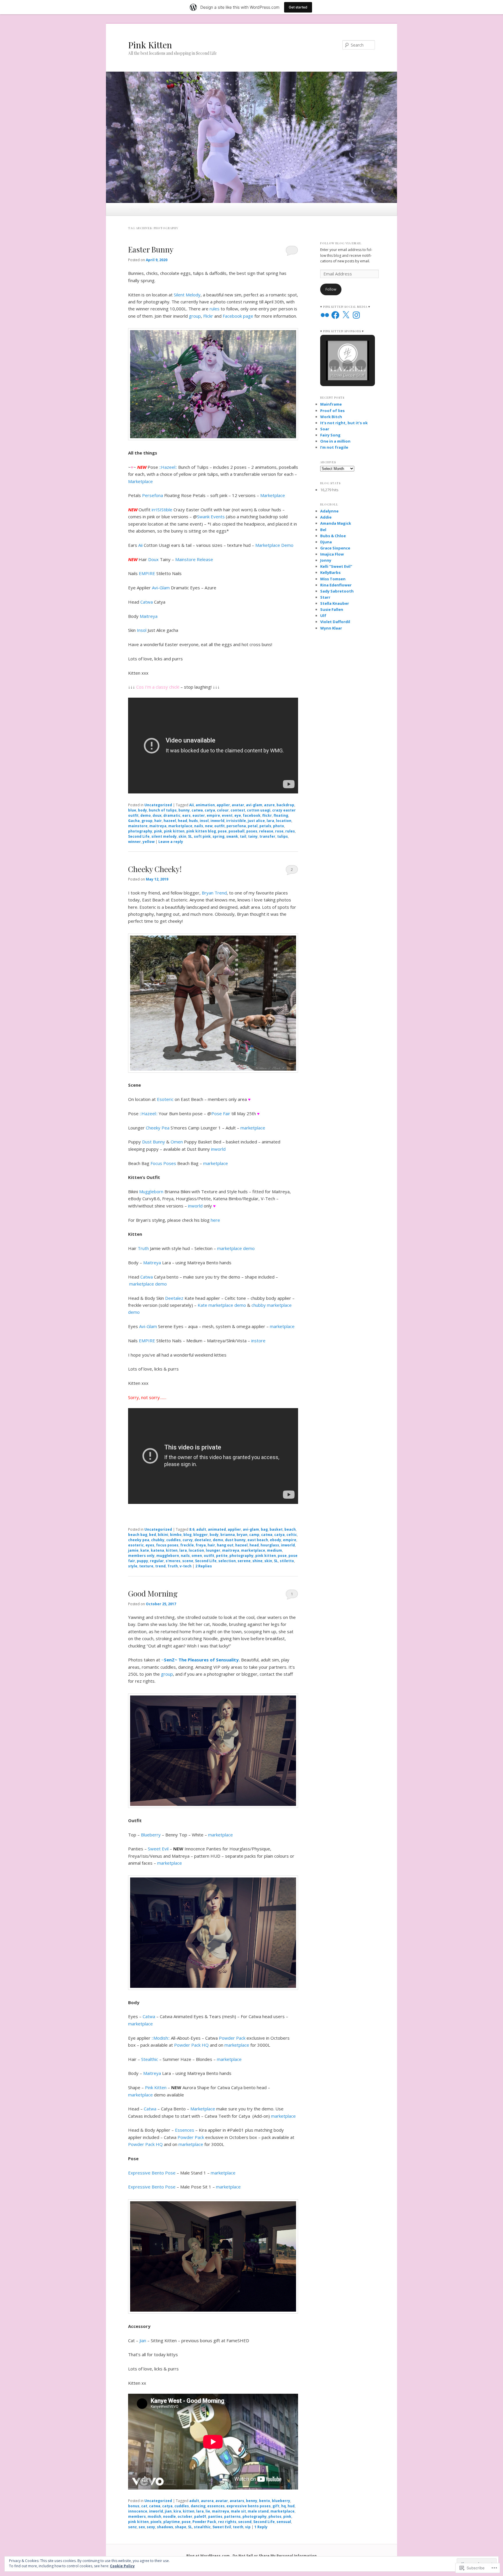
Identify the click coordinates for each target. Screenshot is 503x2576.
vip (248, 2527)
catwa (197, 810)
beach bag (138, 1535)
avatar (238, 805)
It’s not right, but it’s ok (344, 423)
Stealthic (150, 2059)
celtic (292, 1535)
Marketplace (140, 481)
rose (279, 831)
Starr (325, 597)
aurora (207, 2501)
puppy (142, 1561)
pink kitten (174, 831)
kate (145, 1550)
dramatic (172, 815)
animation (205, 805)
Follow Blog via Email (341, 243)
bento (265, 2501)
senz (132, 2527)
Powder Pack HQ (191, 2045)
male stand (258, 2511)
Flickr (208, 316)
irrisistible (236, 821)
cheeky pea (139, 1540)
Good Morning (153, 1593)
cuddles (173, 1540)
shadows (165, 2527)
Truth (143, 1248)
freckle (187, 1545)
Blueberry (151, 1835)
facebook (252, 815)
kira (177, 2511)
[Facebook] (335, 315)
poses (252, 831)
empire (213, 815)
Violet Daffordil (335, 622)
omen (197, 1556)
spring (218, 836)
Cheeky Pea (158, 1128)
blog (187, 1535)
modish (154, 2516)
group (195, 316)
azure (269, 805)
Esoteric (165, 1099)
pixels (156, 2522)
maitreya (158, 826)
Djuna (326, 542)
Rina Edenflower (336, 585)
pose (222, 831)
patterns (232, 2516)
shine (257, 1561)
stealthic (202, 2527)
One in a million (335, 441)
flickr (267, 815)
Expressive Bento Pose (152, 2173)
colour (223, 810)
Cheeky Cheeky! (155, 869)
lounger (213, 1550)
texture (146, 1566)
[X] (346, 315)
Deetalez (174, 1298)
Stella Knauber (335, 603)
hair (158, 821)
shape (181, 2527)
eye (238, 815)
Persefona (153, 495)
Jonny (326, 560)
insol (204, 821)
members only (141, 1556)
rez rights (227, 2522)
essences (216, 2506)
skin (182, 836)
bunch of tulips (163, 810)
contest (238, 810)
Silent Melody (187, 295)
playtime (172, 2522)
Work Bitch (331, 417)
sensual (284, 2522)
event (227, 815)
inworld (217, 821)
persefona (236, 826)
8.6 (192, 1529)
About (155, 209)
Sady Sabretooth (337, 591)
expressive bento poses (249, 2506)
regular (157, 1561)
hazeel (170, 821)
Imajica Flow (332, 554)
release (266, 831)
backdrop (285, 805)
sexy (151, 2527)
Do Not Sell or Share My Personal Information (275, 2556)
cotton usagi (259, 810)
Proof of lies (332, 411)
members (137, 2516)
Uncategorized (158, 805)
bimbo (176, 1535)
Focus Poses (163, 1163)
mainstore (138, 826)
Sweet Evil (158, 1849)
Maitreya (149, 616)
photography (140, 831)
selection (227, 1561)
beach (290, 1529)
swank (232, 836)
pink (158, 831)
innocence (138, 2511)
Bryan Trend (214, 893)
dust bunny (235, 1540)
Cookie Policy (122, 2566)
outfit (219, 826)
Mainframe (331, 404)
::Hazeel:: (168, 467)
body (142, 810)
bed (153, 1535)
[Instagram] (356, 315)
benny (252, 2501)
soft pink (202, 836)
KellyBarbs (330, 572)
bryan (242, 1535)
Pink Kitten (150, 45)
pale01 (200, 2516)
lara (270, 821)
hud (291, 2506)
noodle (169, 2516)
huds (193, 821)
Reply (261, 2527)
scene (188, 1561)
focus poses (167, 1545)
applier (223, 805)
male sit (238, 2511)
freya (201, 1545)
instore (258, 1341)
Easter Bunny (151, 249)
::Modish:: (161, 2038)
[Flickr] (325, 315)
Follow (331, 289)
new (209, 826)
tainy (253, 836)
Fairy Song (330, 435)
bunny (184, 810)
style (133, 1566)
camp (254, 1535)
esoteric (136, 1545)
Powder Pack (232, 2038)
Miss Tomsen (333, 579)
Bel (323, 530)
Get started (298, 7)
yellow (149, 842)
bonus (134, 2506)
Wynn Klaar (331, 628)
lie (208, 2511)
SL (190, 836)
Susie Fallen (332, 609)
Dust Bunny (154, 1142)
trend (160, 1566)
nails (199, 826)
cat (144, 2506)
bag (264, 1529)
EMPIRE (147, 573)
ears (186, 815)
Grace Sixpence (335, 548)
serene (244, 1561)
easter (199, 815)
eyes (150, 1545)
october (185, 2516)
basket (276, 1529)
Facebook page (238, 316)
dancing (198, 2506)
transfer (267, 836)
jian (168, 2511)
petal (253, 826)
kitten (172, 1550)
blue (132, 810)
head (183, 821)
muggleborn (168, 1556)
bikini (163, 1535)
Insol (142, 630)
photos (275, 2516)
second (245, 2522)
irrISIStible (162, 510)
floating (281, 815)
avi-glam (254, 805)
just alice (256, 821)
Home (135, 209)
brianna (228, 1535)
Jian (143, 2340)
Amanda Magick (336, 523)
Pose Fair (221, 1113)
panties (215, 2516)
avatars (237, 2501)
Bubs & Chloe (333, 536)
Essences (185, 2130)
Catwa (147, 602)
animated (217, 1529)
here (215, 1220)
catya (210, 810)
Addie (326, 517)
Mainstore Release (194, 559)
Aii (140, 545)
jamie (133, 1550)
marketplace (180, 826)
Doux (153, 559)
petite (222, 1556)
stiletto (287, 1561)
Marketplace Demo (274, 545)
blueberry (281, 2501)
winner (134, 842)
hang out (225, 1545)
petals (265, 826)
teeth (238, 2527)
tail (243, 836)
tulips (283, 836)
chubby (158, 1540)
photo (279, 826)
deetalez (203, 1540)
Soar (325, 429)
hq (284, 2506)
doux (157, 815)
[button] (334, 365)
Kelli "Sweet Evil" (336, 566)
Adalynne (329, 511)
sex (142, 2527)
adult (201, 1529)
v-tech (186, 1566)
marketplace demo (236, 1248)
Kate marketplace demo (222, 1305)
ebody (276, 1540)
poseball (237, 831)
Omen (177, 1142)
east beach (258, 1540)
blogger (201, 1535)
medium (274, 1550)
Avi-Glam (161, 588)
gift (276, 2506)
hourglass (270, 1545)
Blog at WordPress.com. (209, 2556)
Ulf (323, 616)
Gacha (134, 821)
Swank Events (211, 517)
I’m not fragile (334, 447)
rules (215, 309)
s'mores (173, 1561)
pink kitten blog (201, 831)
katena (157, 1550)
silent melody (164, 836)
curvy (188, 1540)
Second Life (139, 836)
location (284, 821)
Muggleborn (151, 1191)
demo (146, 815)
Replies (204, 1566)
